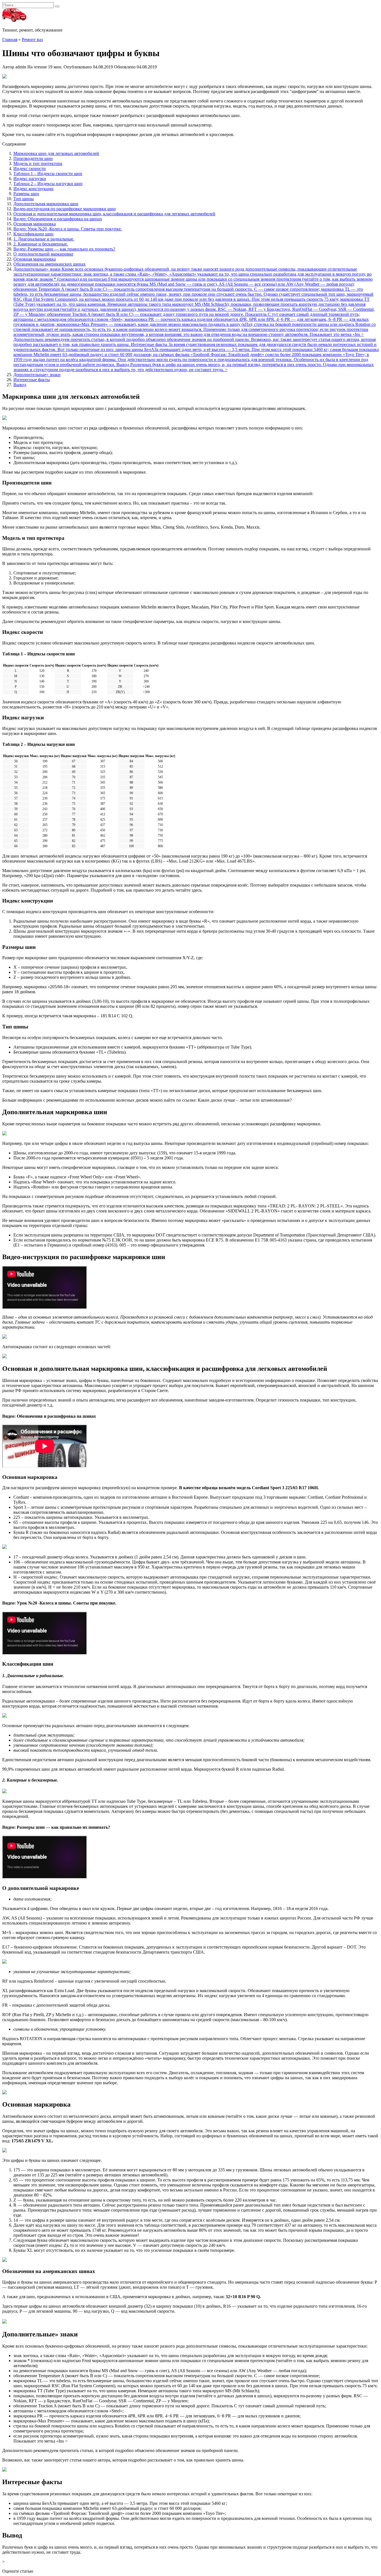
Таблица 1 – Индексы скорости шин (48, 174)
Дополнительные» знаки (37, 375)
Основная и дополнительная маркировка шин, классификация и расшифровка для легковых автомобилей (114, 214)
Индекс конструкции (33, 189)
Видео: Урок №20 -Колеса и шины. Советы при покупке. (68, 229)
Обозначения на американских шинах (50, 264)
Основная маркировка (35, 224)
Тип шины (24, 199)
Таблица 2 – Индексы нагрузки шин (48, 184)
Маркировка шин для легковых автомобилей (56, 153)
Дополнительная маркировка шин (46, 204)
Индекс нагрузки (30, 179)
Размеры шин (26, 194)
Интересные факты (32, 380)
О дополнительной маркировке (43, 254)
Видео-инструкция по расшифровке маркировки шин (65, 209)
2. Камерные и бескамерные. (41, 244)
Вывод (20, 385)
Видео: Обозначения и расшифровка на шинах (58, 219)
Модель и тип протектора (38, 163)
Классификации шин (33, 234)
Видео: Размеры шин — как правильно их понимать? (64, 249)
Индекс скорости (30, 169)
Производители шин (33, 158)
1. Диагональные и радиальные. (44, 239)
